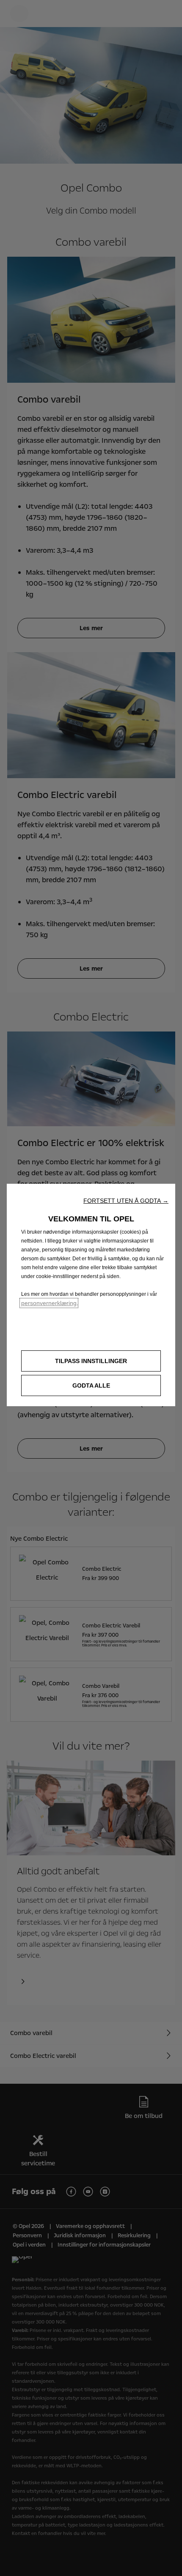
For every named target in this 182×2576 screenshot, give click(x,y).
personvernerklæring (49, 1303)
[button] (126, 1201)
